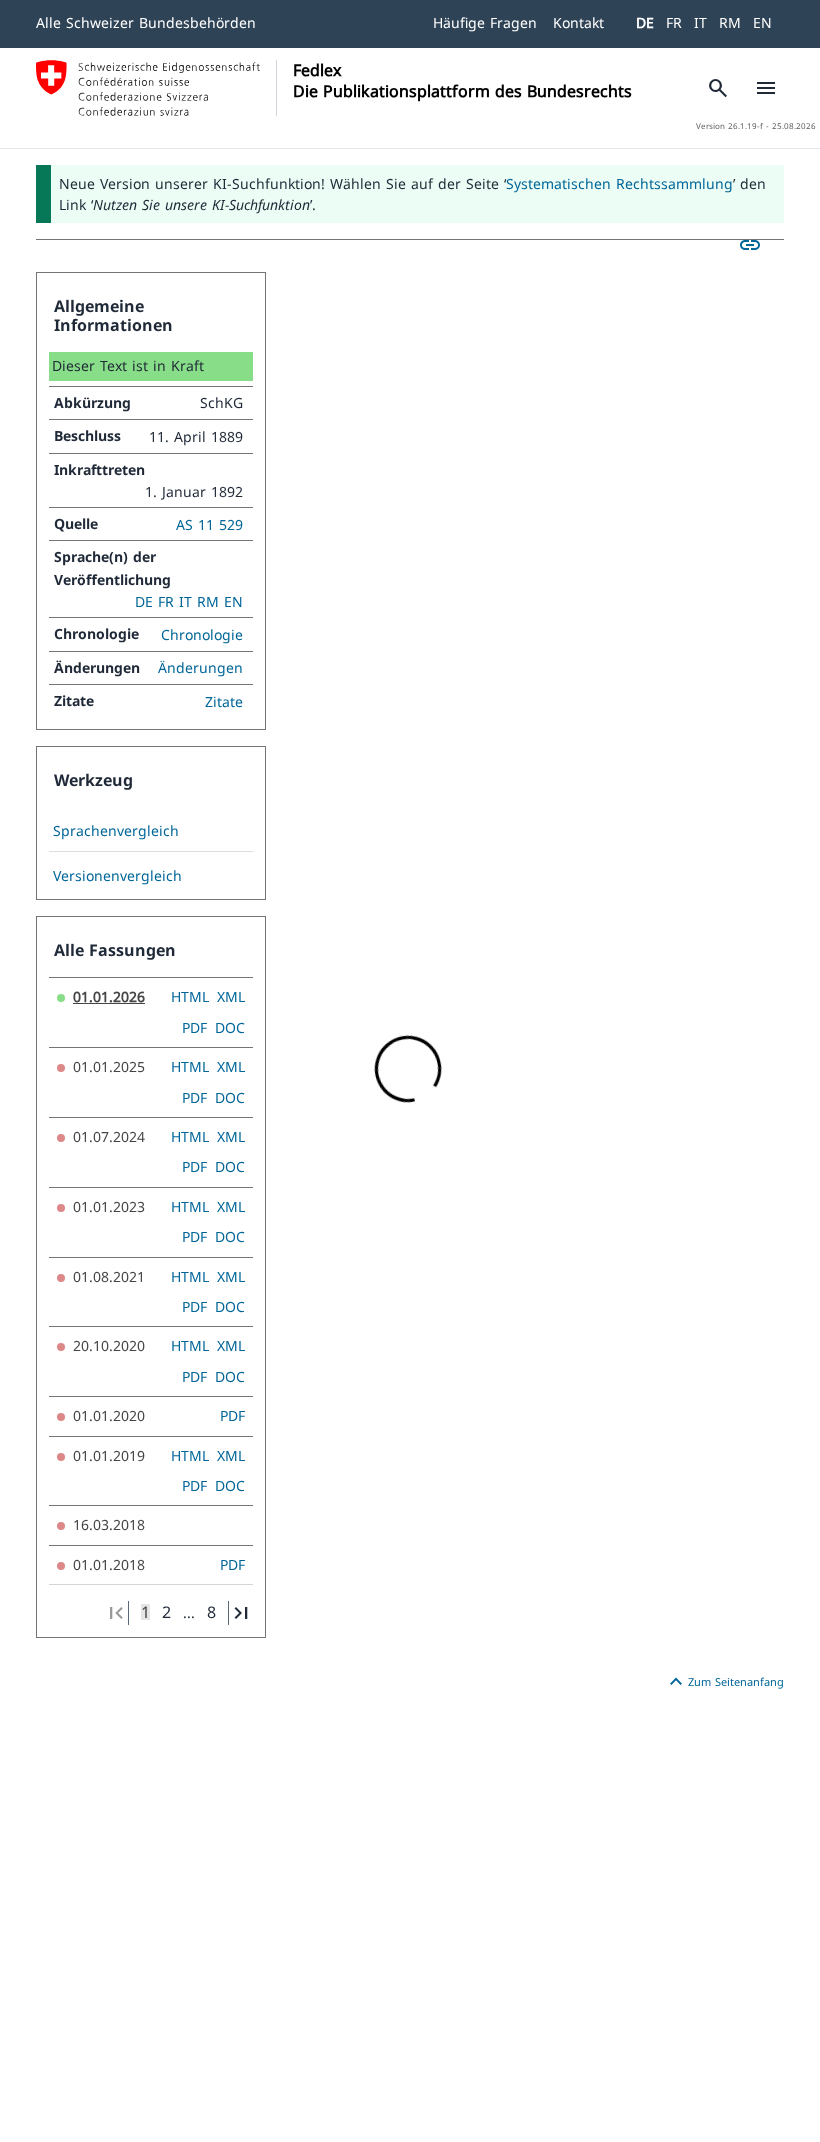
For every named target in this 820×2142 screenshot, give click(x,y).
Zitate (224, 701)
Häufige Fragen (485, 22)
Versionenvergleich (117, 876)
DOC (230, 1027)
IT (700, 22)
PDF (194, 1027)
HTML (190, 996)
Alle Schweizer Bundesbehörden (146, 22)
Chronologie (202, 634)
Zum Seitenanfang (724, 1682)
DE (645, 22)
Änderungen (200, 667)
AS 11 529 (209, 524)
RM (730, 22)
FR (674, 22)
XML (231, 996)
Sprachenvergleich (116, 831)
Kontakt (578, 22)
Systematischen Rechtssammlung (619, 183)
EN (762, 22)
